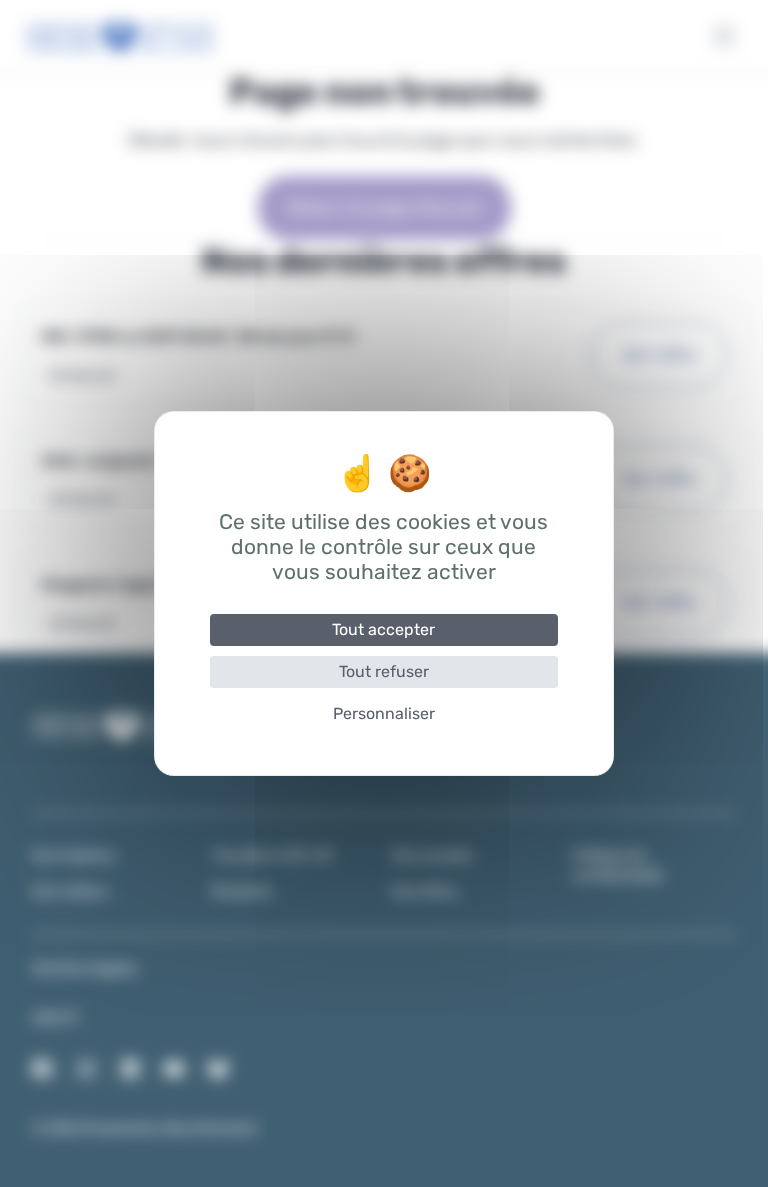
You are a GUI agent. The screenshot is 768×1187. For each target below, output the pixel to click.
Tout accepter (383, 629)
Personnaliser (384, 713)
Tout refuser (384, 671)
